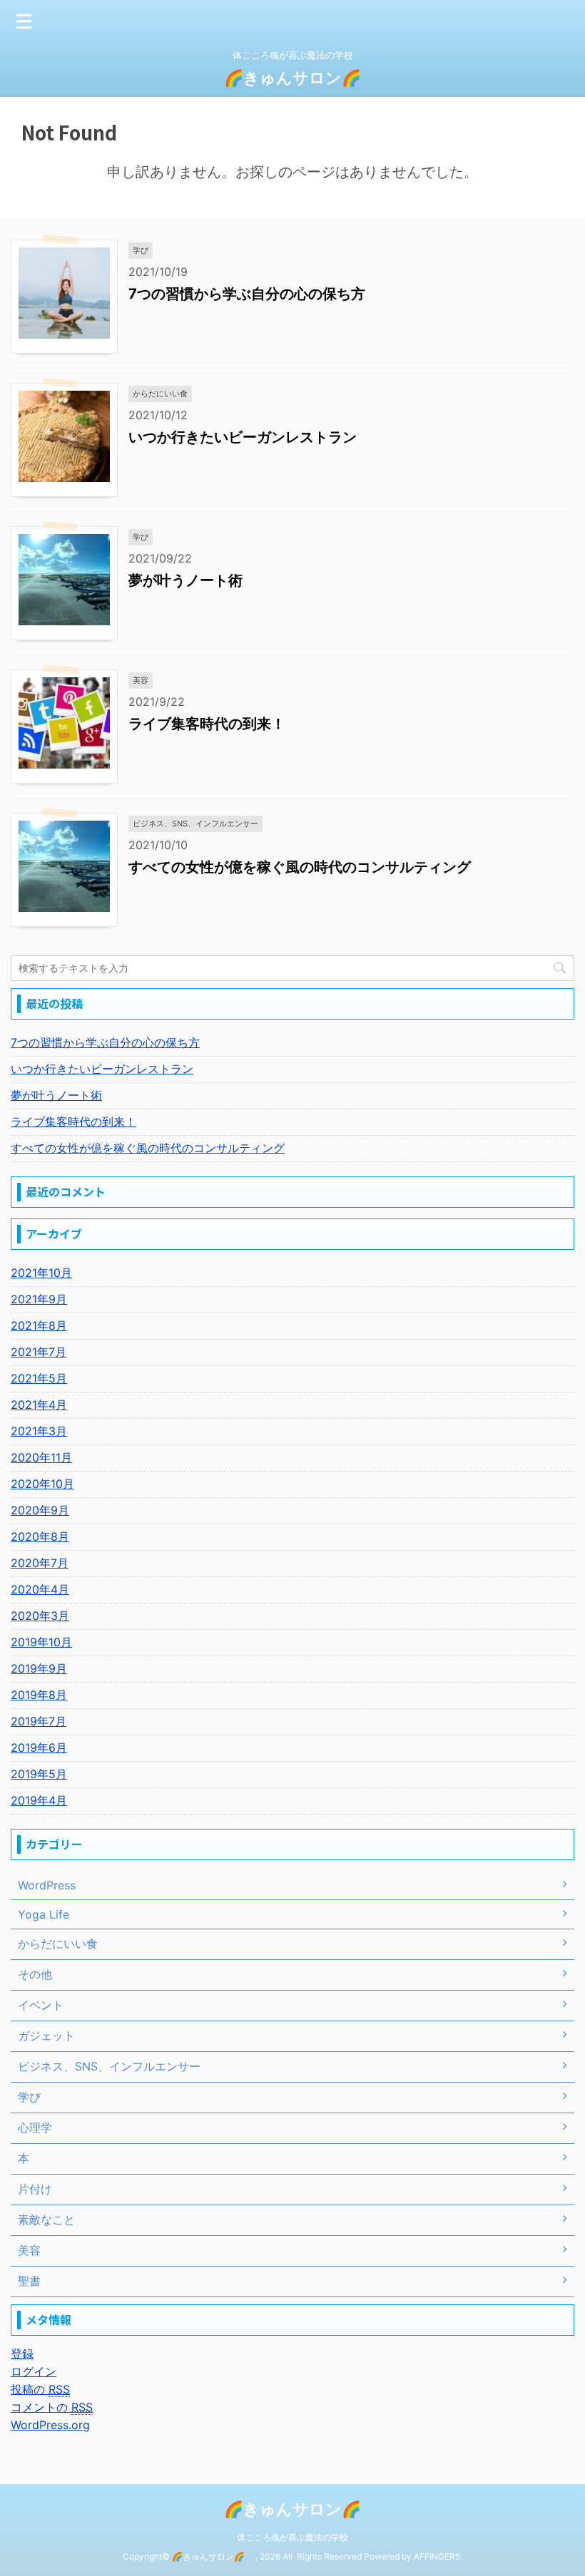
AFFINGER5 (437, 2556)
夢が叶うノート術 (185, 580)
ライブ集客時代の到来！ (207, 724)
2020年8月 (40, 1536)
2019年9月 (39, 1668)
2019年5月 (39, 1774)
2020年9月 (40, 1510)
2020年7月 (40, 1563)
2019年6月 (39, 1748)
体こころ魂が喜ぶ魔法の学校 (292, 2537)
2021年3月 (39, 1431)
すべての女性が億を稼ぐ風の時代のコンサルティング (300, 867)
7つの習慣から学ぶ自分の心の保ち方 (247, 294)
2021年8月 (39, 1325)
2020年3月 (40, 1616)
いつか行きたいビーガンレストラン (243, 437)
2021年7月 (39, 1352)
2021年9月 (39, 1299)
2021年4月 (39, 1405)
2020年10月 (42, 1484)
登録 (22, 2354)
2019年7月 (39, 1721)
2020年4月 (40, 1589)
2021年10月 (41, 1273)
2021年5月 (39, 1378)
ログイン (34, 2371)
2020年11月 (41, 1457)
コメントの (52, 2407)
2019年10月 (41, 1642)
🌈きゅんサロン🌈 (300, 78)
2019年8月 (39, 1695)
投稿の (40, 2389)
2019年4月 (39, 1800)
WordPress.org (50, 2425)
